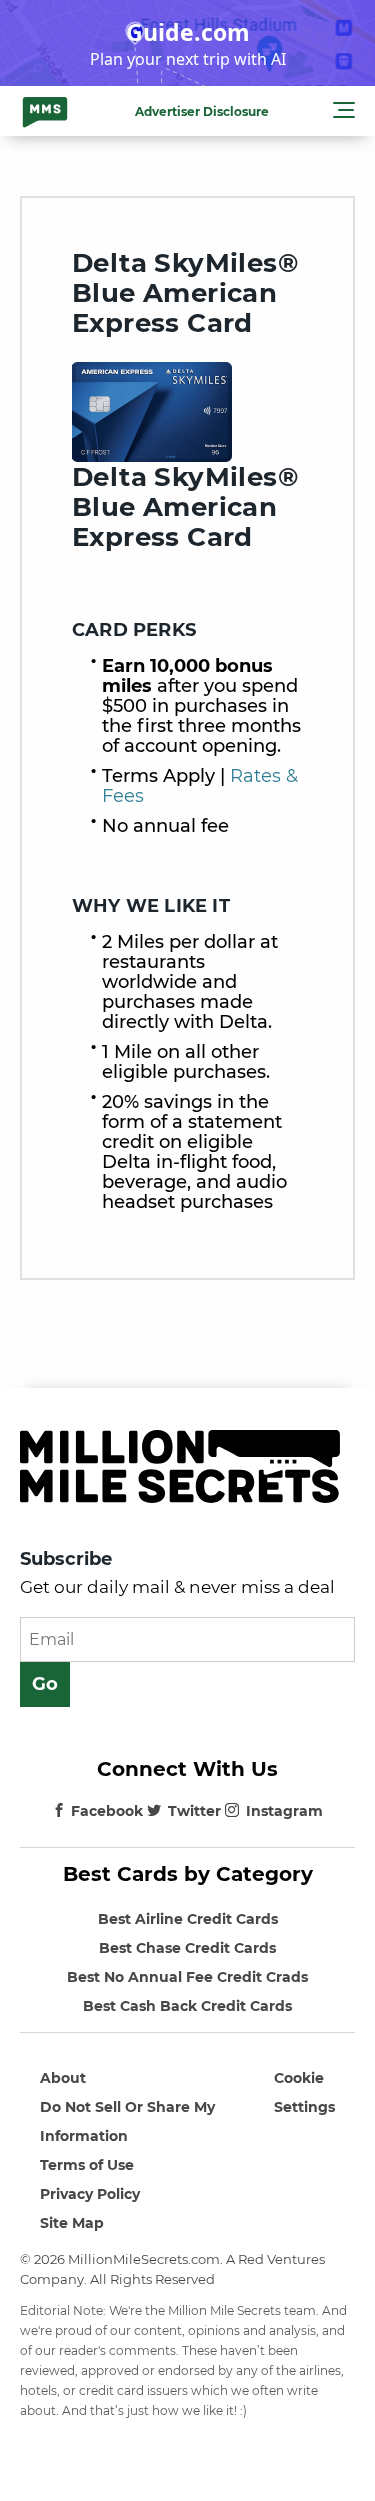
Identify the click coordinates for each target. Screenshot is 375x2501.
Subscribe (66, 1559)
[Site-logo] (45, 111)
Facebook (107, 1811)
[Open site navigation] (344, 113)
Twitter (194, 1811)
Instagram (284, 1811)
